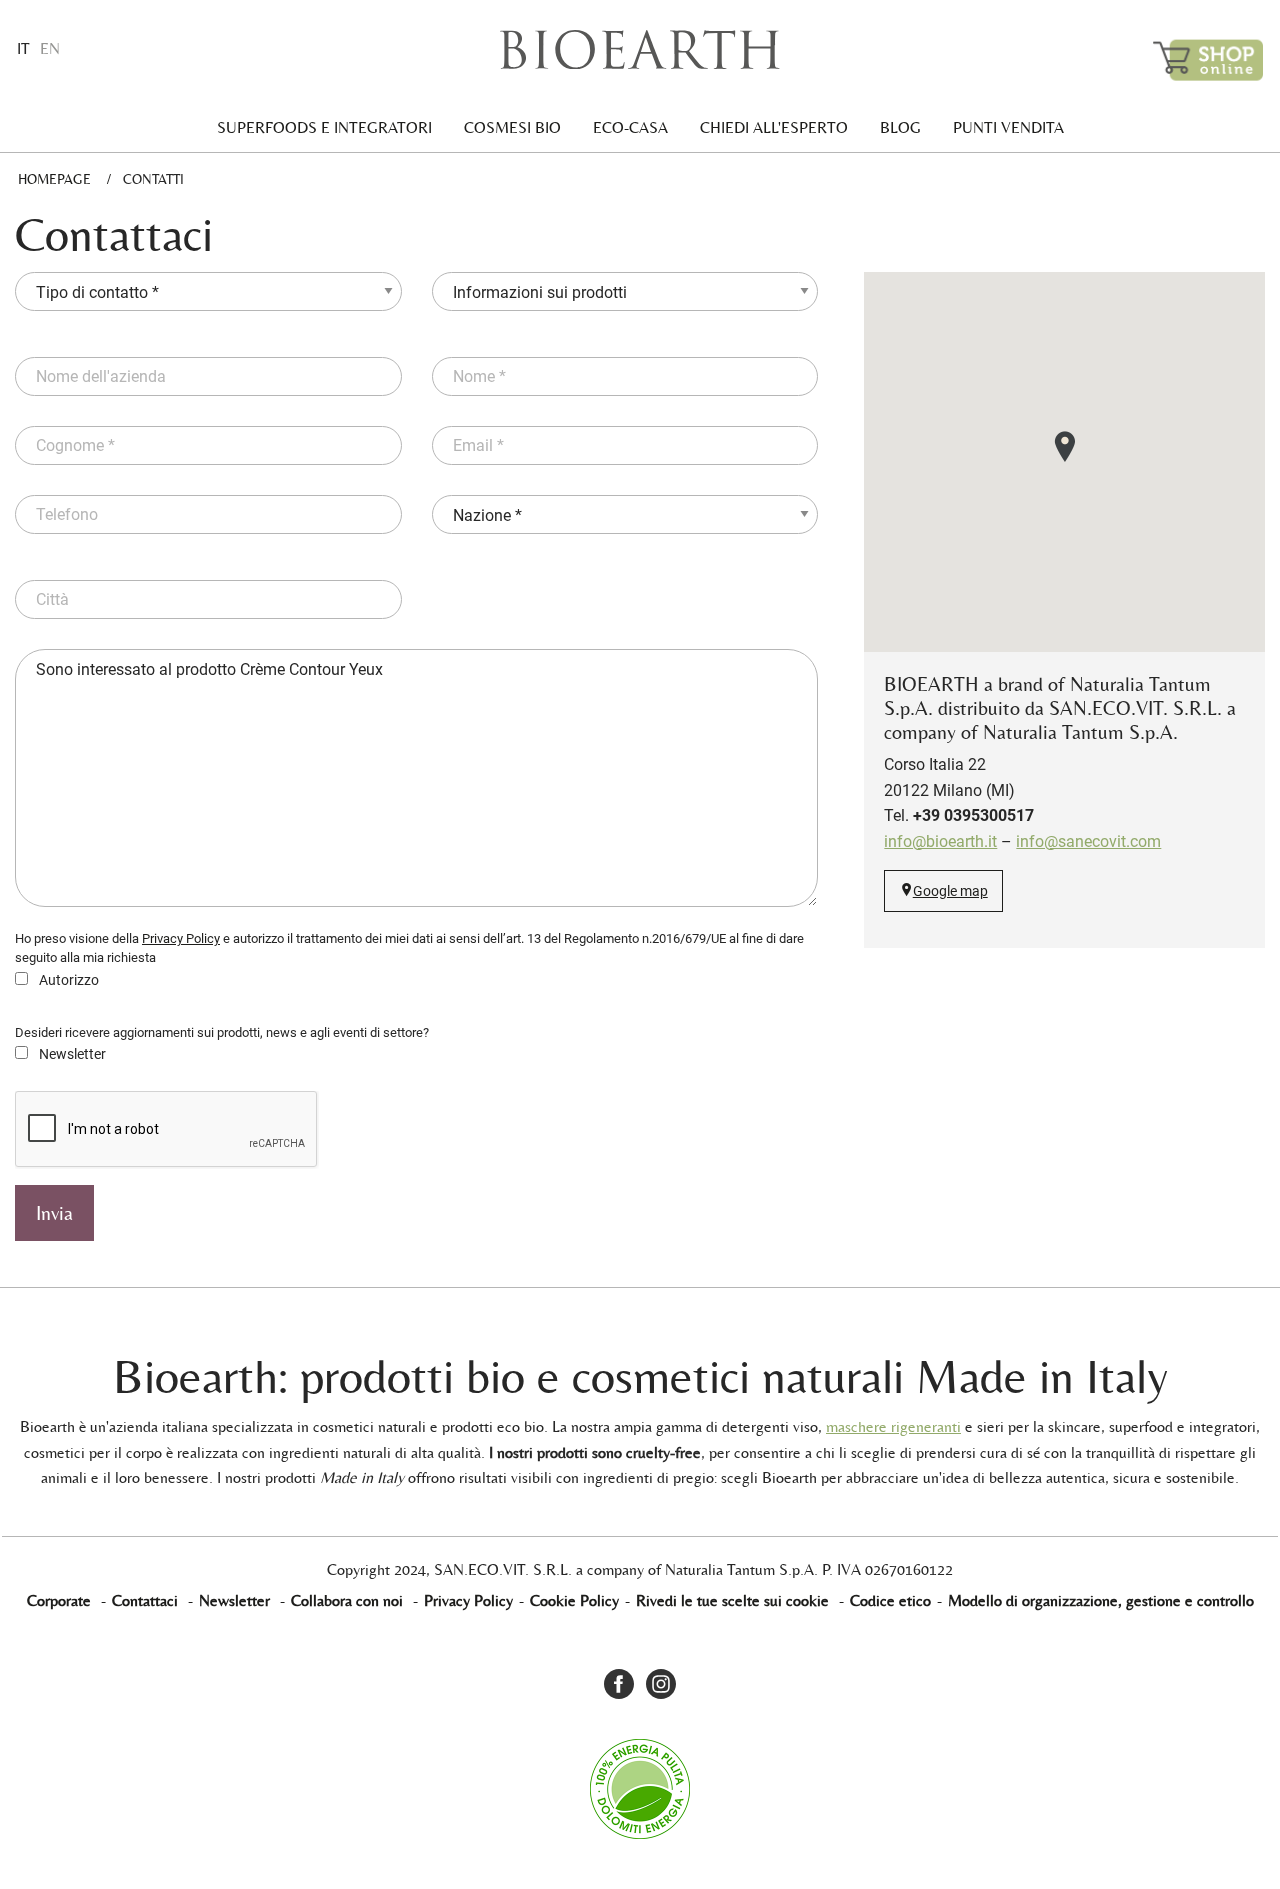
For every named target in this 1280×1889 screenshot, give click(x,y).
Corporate (59, 1600)
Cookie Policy (574, 1600)
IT (23, 48)
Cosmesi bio (512, 127)
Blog (900, 127)
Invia (54, 1213)
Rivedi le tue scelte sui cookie (732, 1600)
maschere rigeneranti (893, 1426)
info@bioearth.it (940, 841)
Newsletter (71, 1054)
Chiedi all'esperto (774, 127)
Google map (950, 891)
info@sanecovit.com (1088, 841)
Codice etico (890, 1600)
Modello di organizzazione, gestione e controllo (1101, 1600)
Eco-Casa (630, 127)
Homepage (54, 179)
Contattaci (145, 1600)
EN (50, 48)
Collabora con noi (347, 1600)
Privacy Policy (181, 938)
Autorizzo (67, 980)
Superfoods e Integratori (324, 127)
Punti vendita (1008, 127)
